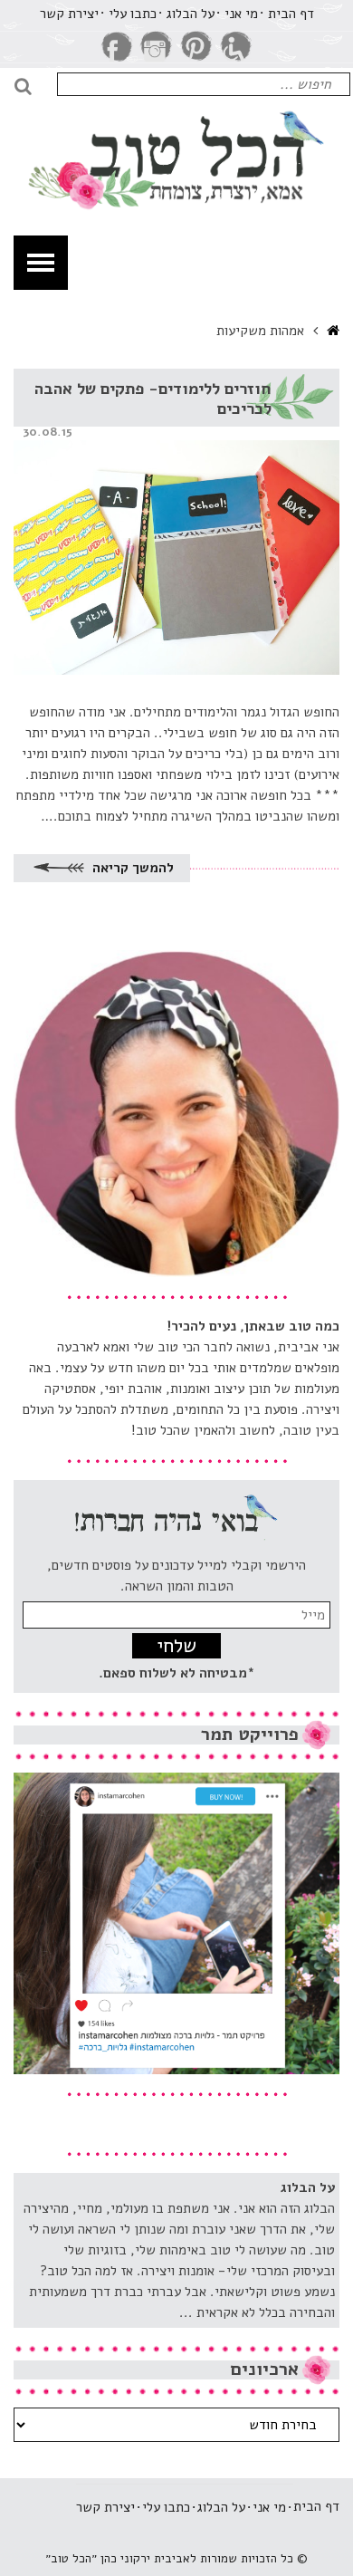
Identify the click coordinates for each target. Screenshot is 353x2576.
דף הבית (291, 14)
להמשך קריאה (131, 868)
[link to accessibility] (236, 47)
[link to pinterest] (196, 47)
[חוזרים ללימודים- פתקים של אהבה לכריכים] (176, 522)
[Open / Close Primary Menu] (41, 263)
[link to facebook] (117, 47)
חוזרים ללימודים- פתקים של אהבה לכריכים (153, 399)
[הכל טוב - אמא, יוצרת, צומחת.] (176, 146)
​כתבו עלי (133, 14)
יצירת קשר (69, 14)
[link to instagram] (157, 47)
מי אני (241, 14)
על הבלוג (191, 14)
